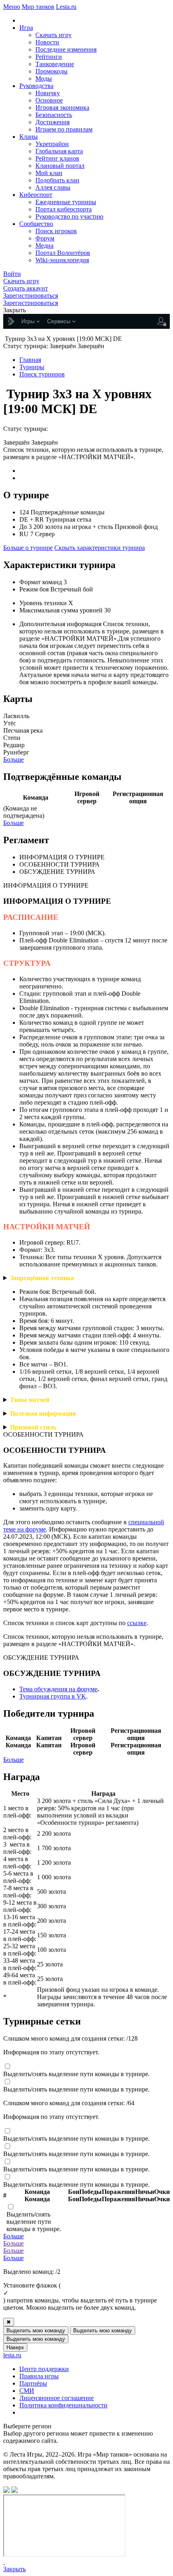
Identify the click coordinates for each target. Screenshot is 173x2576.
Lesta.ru (66, 7)
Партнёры (33, 2383)
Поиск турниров (42, 374)
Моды (44, 78)
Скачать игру (54, 35)
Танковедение (55, 64)
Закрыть (14, 2569)
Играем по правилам (64, 129)
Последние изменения (66, 49)
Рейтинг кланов (57, 158)
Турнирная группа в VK (53, 1696)
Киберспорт (36, 195)
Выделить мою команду (36, 2331)
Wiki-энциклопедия (62, 260)
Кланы (29, 137)
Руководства (36, 86)
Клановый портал (60, 166)
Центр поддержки (44, 2369)
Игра (26, 28)
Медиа (44, 245)
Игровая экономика (62, 108)
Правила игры (39, 2376)
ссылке (137, 1623)
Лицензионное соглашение (57, 2398)
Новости (47, 42)
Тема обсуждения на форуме (58, 1689)
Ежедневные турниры (66, 202)
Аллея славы (53, 187)
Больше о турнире (28, 548)
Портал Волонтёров (63, 253)
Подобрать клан (57, 180)
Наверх (15, 2347)
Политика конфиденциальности (63, 2405)
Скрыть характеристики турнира (100, 548)
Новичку (48, 93)
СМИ (27, 2391)
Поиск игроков (56, 231)
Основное (49, 100)
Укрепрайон (52, 144)
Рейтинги (49, 57)
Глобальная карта (59, 151)
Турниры (32, 367)
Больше (13, 759)
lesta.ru (12, 2355)
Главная (30, 360)
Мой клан (49, 173)
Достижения (53, 122)
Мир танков (38, 7)
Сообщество (36, 224)
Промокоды (51, 71)
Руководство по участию (69, 216)
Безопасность (54, 115)
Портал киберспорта (64, 209)
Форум (45, 238)
